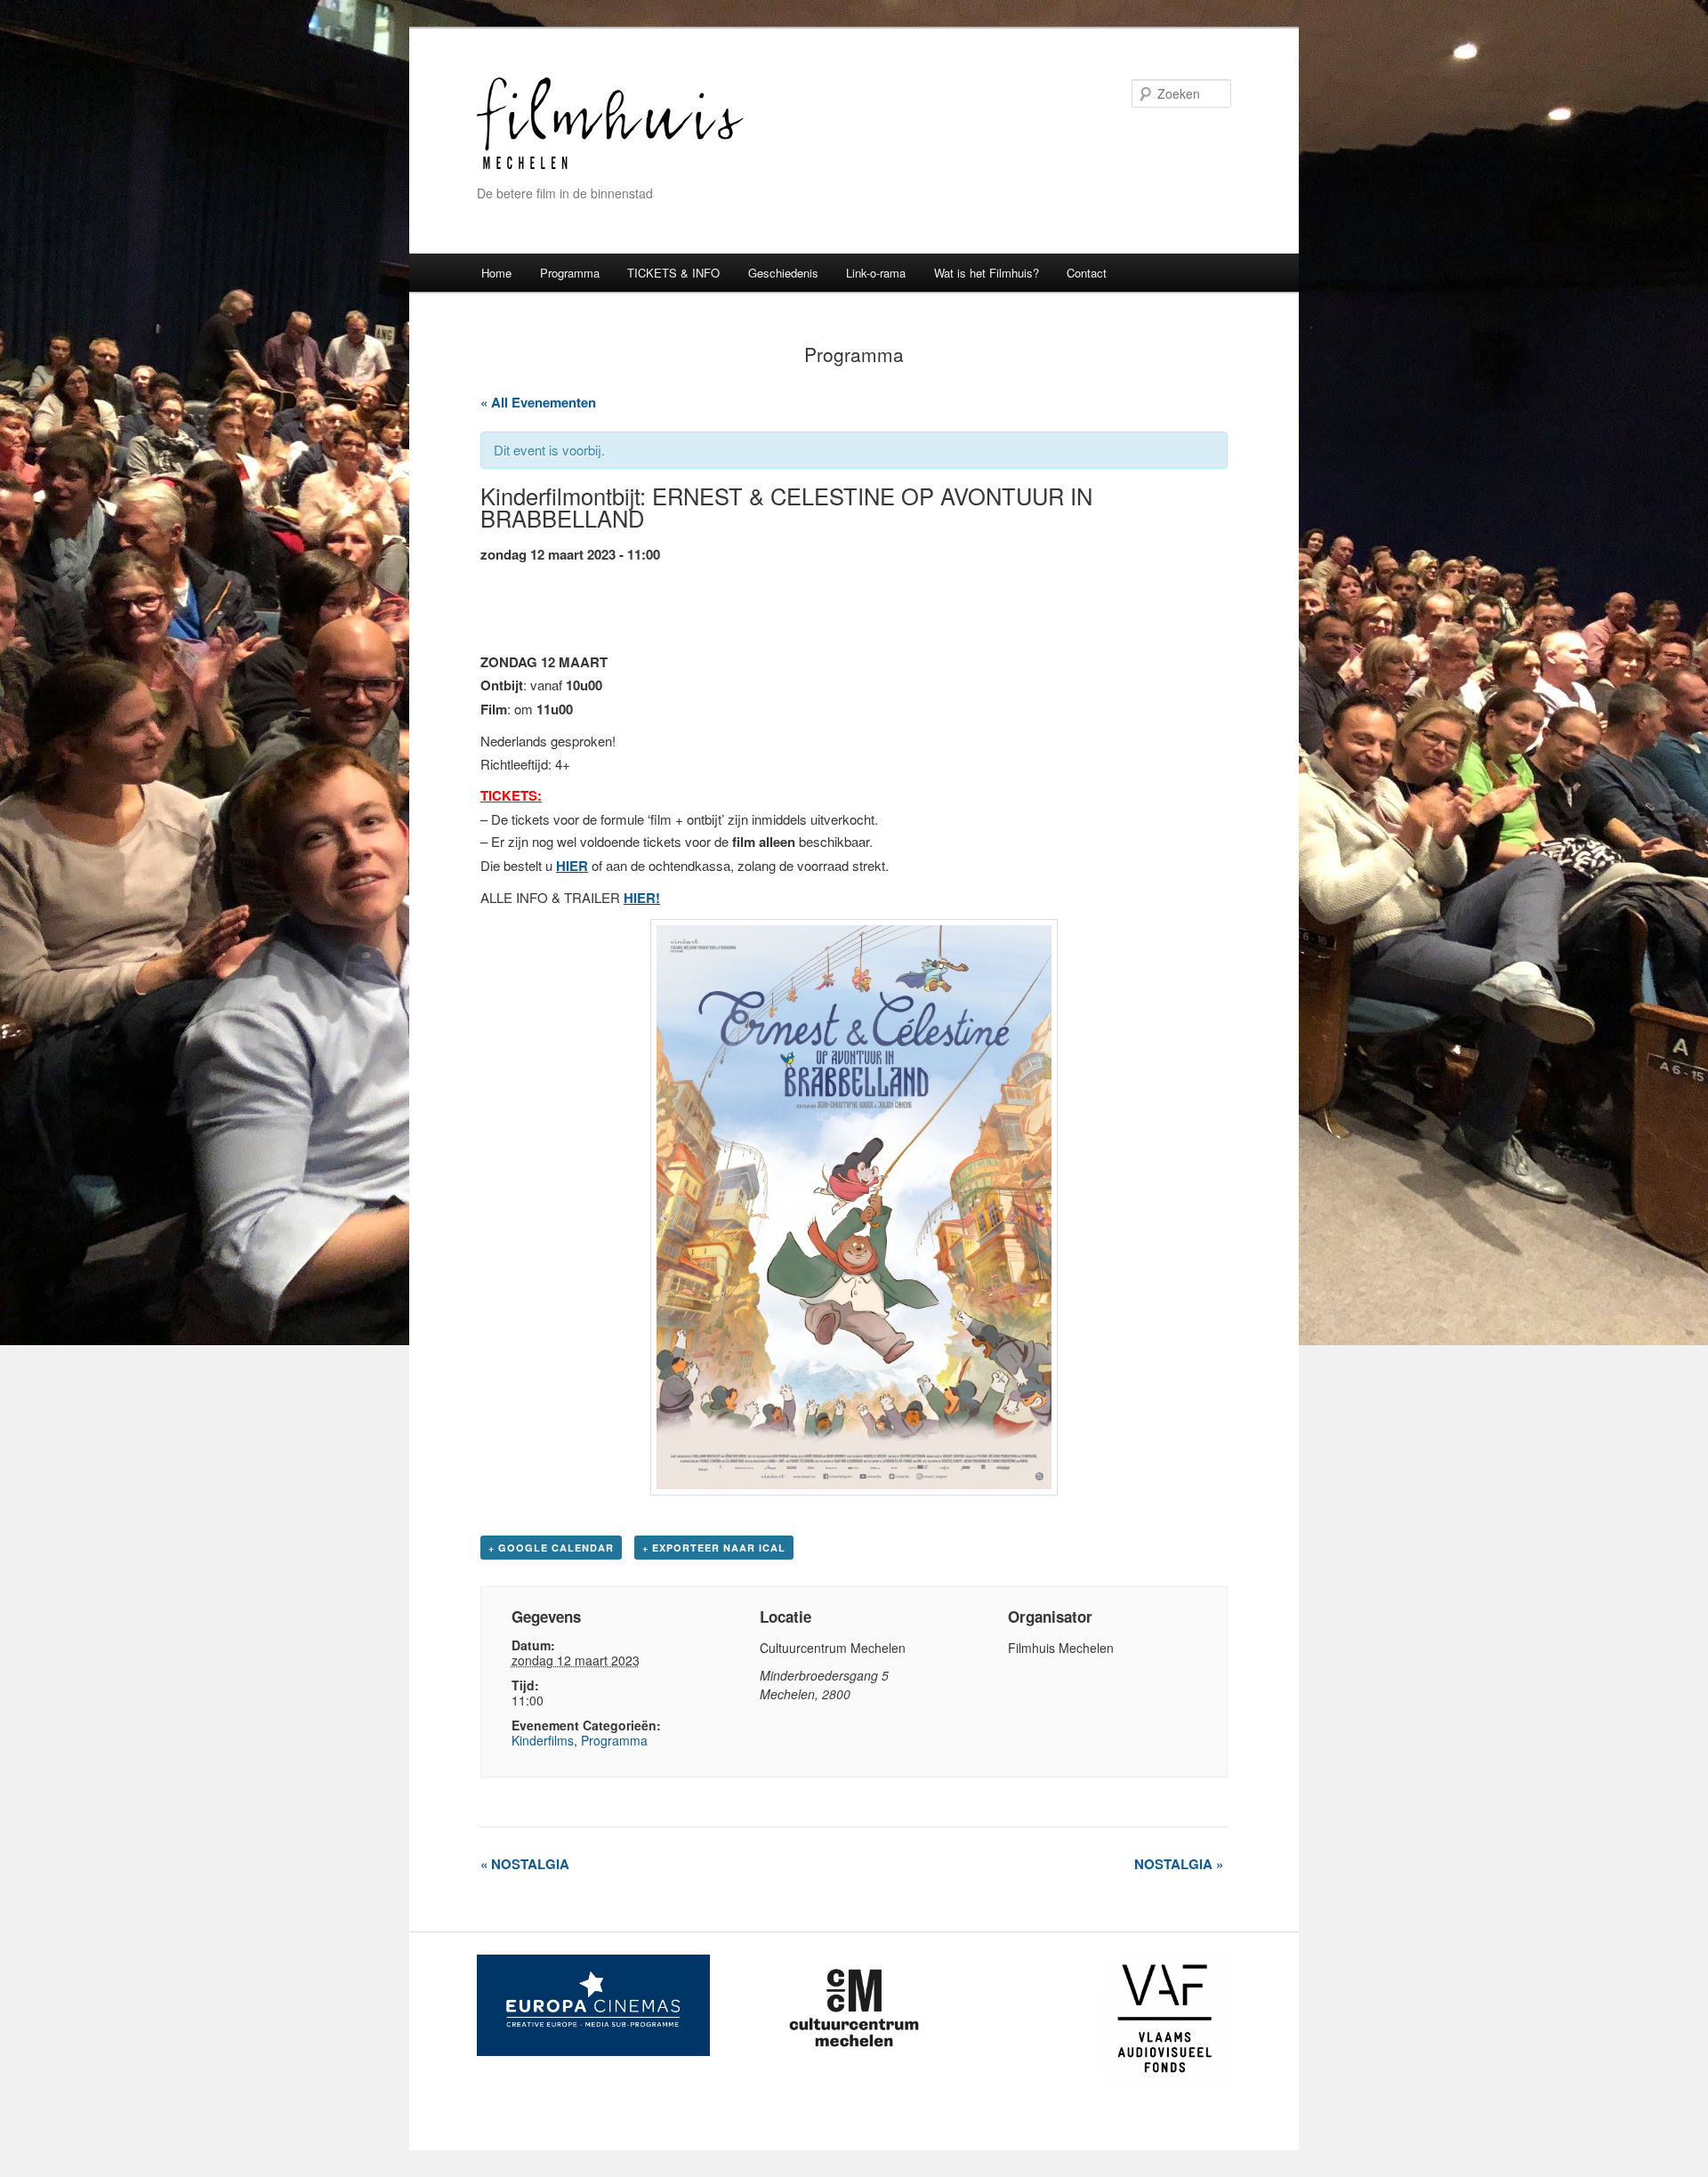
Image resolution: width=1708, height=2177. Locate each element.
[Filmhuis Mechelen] (610, 167)
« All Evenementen (538, 402)
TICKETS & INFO (673, 273)
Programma (570, 273)
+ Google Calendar (551, 1548)
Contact (1087, 273)
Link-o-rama (876, 273)
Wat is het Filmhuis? (987, 273)
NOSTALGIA (525, 1864)
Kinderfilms (543, 1740)
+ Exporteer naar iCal (714, 1548)
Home (496, 273)
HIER (572, 866)
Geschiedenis (783, 273)
